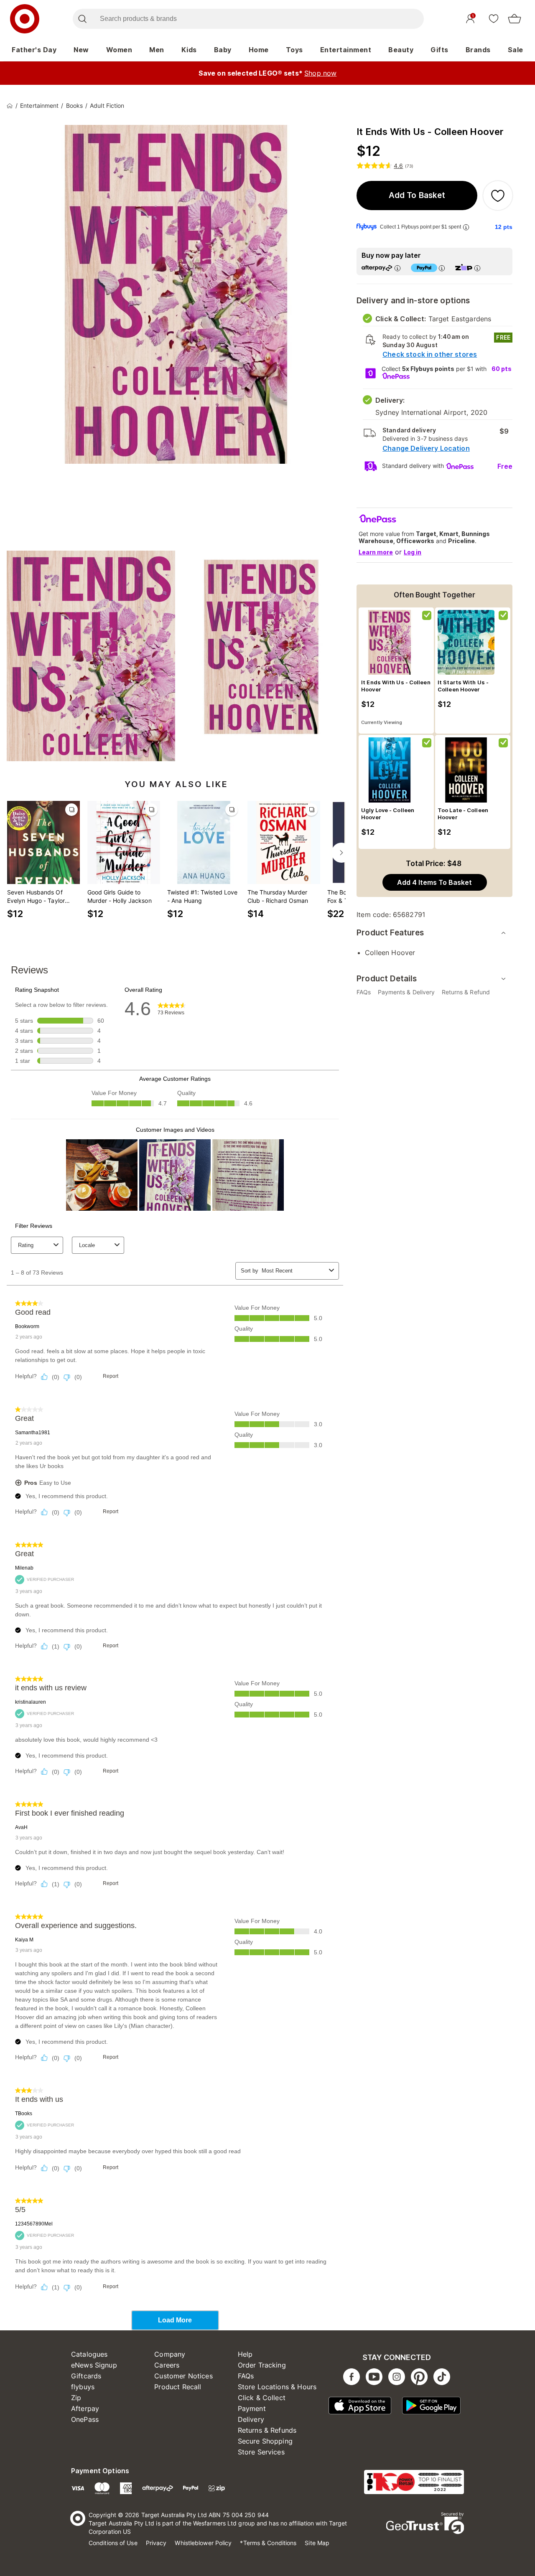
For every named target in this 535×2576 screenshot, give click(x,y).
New (81, 50)
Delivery (251, 2419)
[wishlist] (494, 18)
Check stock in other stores (430, 354)
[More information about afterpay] (397, 268)
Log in (413, 552)
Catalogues (89, 2354)
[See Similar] (71, 810)
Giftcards (86, 2376)
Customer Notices (183, 2376)
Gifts (439, 50)
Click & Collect (262, 2398)
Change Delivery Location (426, 448)
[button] (417, 196)
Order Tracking (262, 2365)
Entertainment (346, 50)
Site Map (317, 2543)
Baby (223, 50)
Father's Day (34, 50)
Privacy (156, 2543)
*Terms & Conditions (268, 2543)
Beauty (401, 50)
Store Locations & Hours (277, 2387)
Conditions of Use (113, 2543)
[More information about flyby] (466, 227)
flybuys (83, 2387)
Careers (167, 2365)
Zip (76, 2398)
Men (157, 50)
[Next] (341, 853)
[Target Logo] (25, 19)
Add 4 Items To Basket (434, 882)
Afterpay (85, 2408)
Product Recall (178, 2387)
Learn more (376, 552)
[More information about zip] (477, 268)
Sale (516, 50)
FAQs (246, 2376)
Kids (189, 50)
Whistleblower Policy (203, 2543)
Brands (478, 50)
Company (170, 2354)
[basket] (515, 19)
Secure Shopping (265, 2441)
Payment (252, 2408)
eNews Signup (94, 2365)
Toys (294, 50)
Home (259, 50)
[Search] (82, 19)
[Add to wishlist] (498, 196)
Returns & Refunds (267, 2430)
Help (245, 2354)
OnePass (85, 2419)
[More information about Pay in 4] (442, 268)
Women (119, 50)
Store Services (261, 2452)
